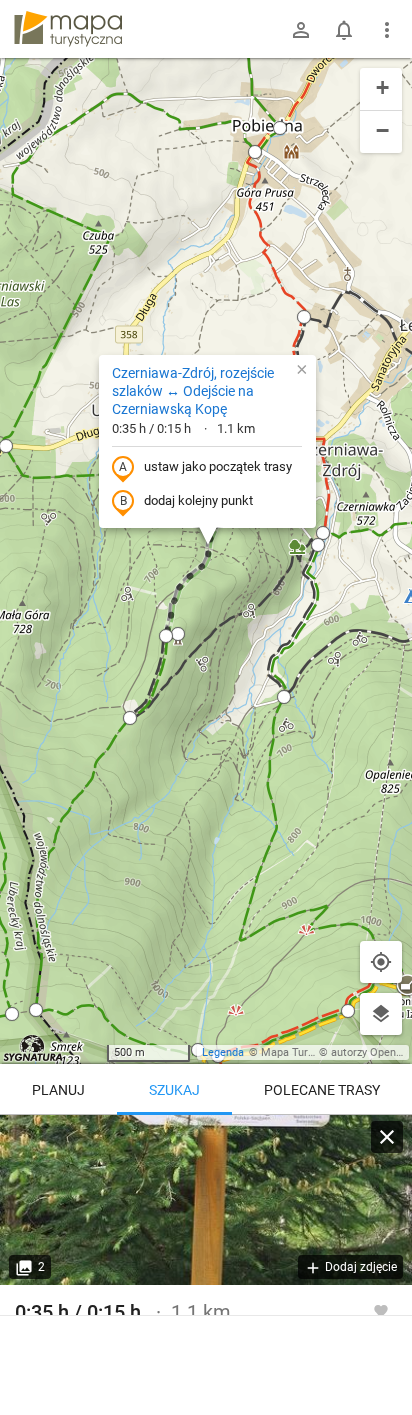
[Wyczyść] (387, 1137)
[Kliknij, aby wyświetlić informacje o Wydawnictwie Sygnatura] (33, 1048)
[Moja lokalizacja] (381, 962)
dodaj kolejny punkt (198, 500)
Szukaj (174, 1090)
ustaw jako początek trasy (218, 466)
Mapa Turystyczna (306, 1052)
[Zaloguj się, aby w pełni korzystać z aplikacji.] (381, 1310)
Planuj (58, 1090)
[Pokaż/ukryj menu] (387, 30)
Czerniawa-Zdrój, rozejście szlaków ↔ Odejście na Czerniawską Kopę (193, 391)
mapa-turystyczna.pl (68, 29)
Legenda (223, 1052)
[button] (130, 718)
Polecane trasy (322, 1090)
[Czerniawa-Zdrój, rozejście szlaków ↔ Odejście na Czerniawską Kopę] (206, 1200)
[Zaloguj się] (301, 30)
